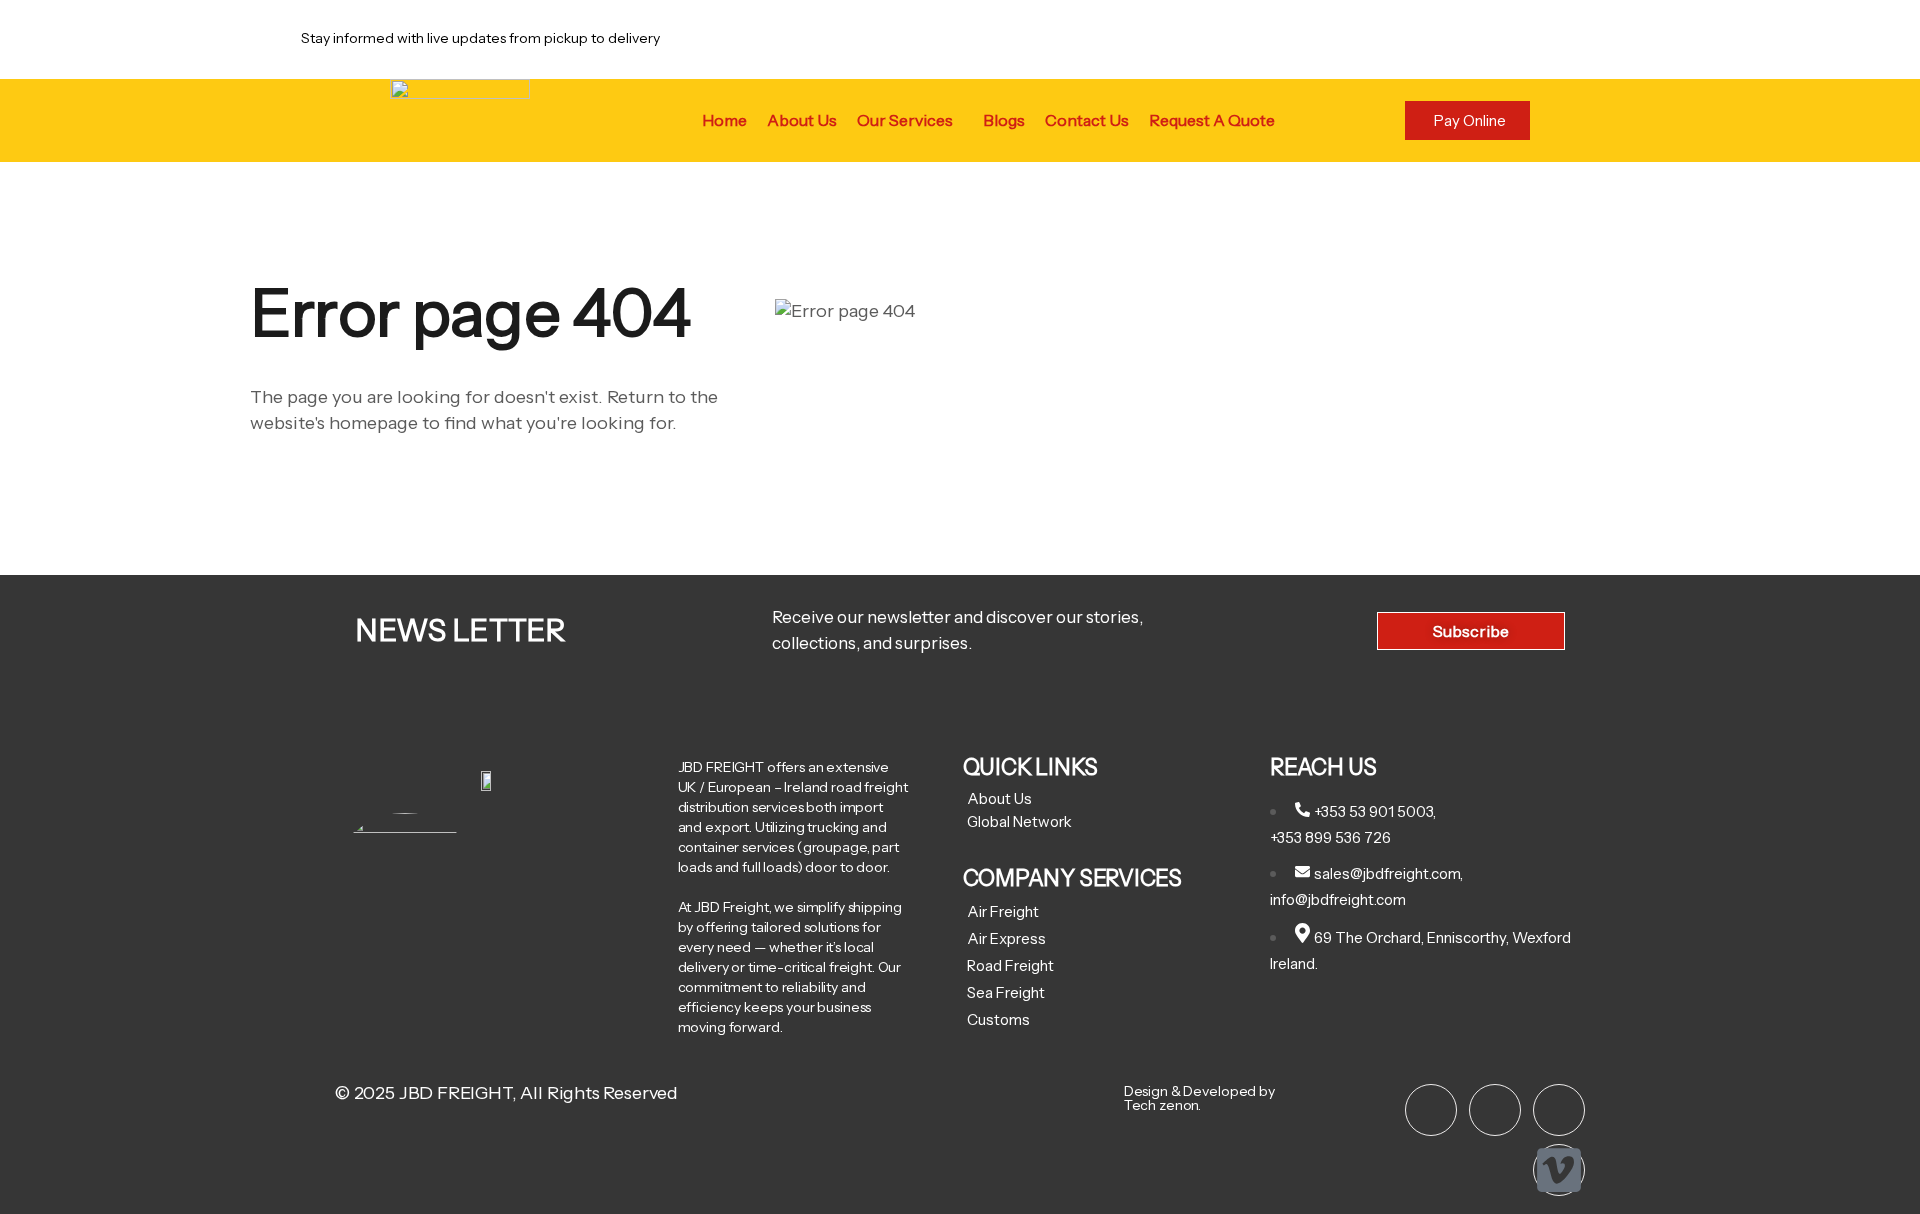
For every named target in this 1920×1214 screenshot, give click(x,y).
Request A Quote (1212, 120)
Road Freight (1010, 965)
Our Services (905, 120)
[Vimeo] (1559, 1170)
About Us (802, 120)
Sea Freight (1006, 992)
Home (724, 120)
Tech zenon (1161, 1105)
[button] (910, 120)
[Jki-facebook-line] (1559, 1110)
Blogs (1004, 120)
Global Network (1019, 821)
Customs (998, 1019)
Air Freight (1003, 911)
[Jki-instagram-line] (1431, 1110)
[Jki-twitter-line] (1495, 1110)
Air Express (1006, 938)
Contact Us (1087, 120)
